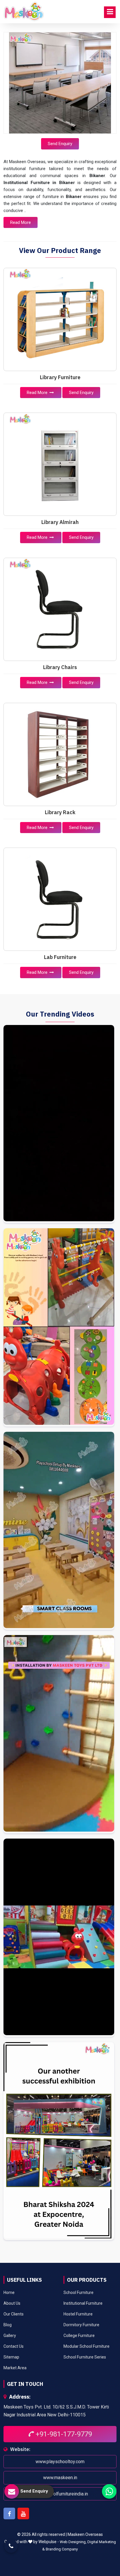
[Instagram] (59, 1124)
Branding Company (62, 2549)
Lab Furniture (60, 957)
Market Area (15, 2368)
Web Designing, (73, 2542)
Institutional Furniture (83, 2303)
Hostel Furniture (78, 2314)
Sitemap (11, 2357)
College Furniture (79, 2336)
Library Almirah (60, 522)
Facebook (9, 2513)
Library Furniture (60, 377)
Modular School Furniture (87, 2346)
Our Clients (14, 2314)
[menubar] (110, 12)
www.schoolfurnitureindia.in (60, 2494)
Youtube (23, 2513)
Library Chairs (60, 667)
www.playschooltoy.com (60, 2462)
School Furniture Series (85, 2357)
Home (9, 2292)
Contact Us (14, 2346)
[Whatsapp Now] (109, 2491)
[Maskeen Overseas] (24, 12)
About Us (12, 2303)
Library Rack (60, 812)
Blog (8, 2325)
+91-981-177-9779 (63, 2434)
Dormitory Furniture (81, 2325)
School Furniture (78, 2292)
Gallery (10, 2336)
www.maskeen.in (60, 2478)
